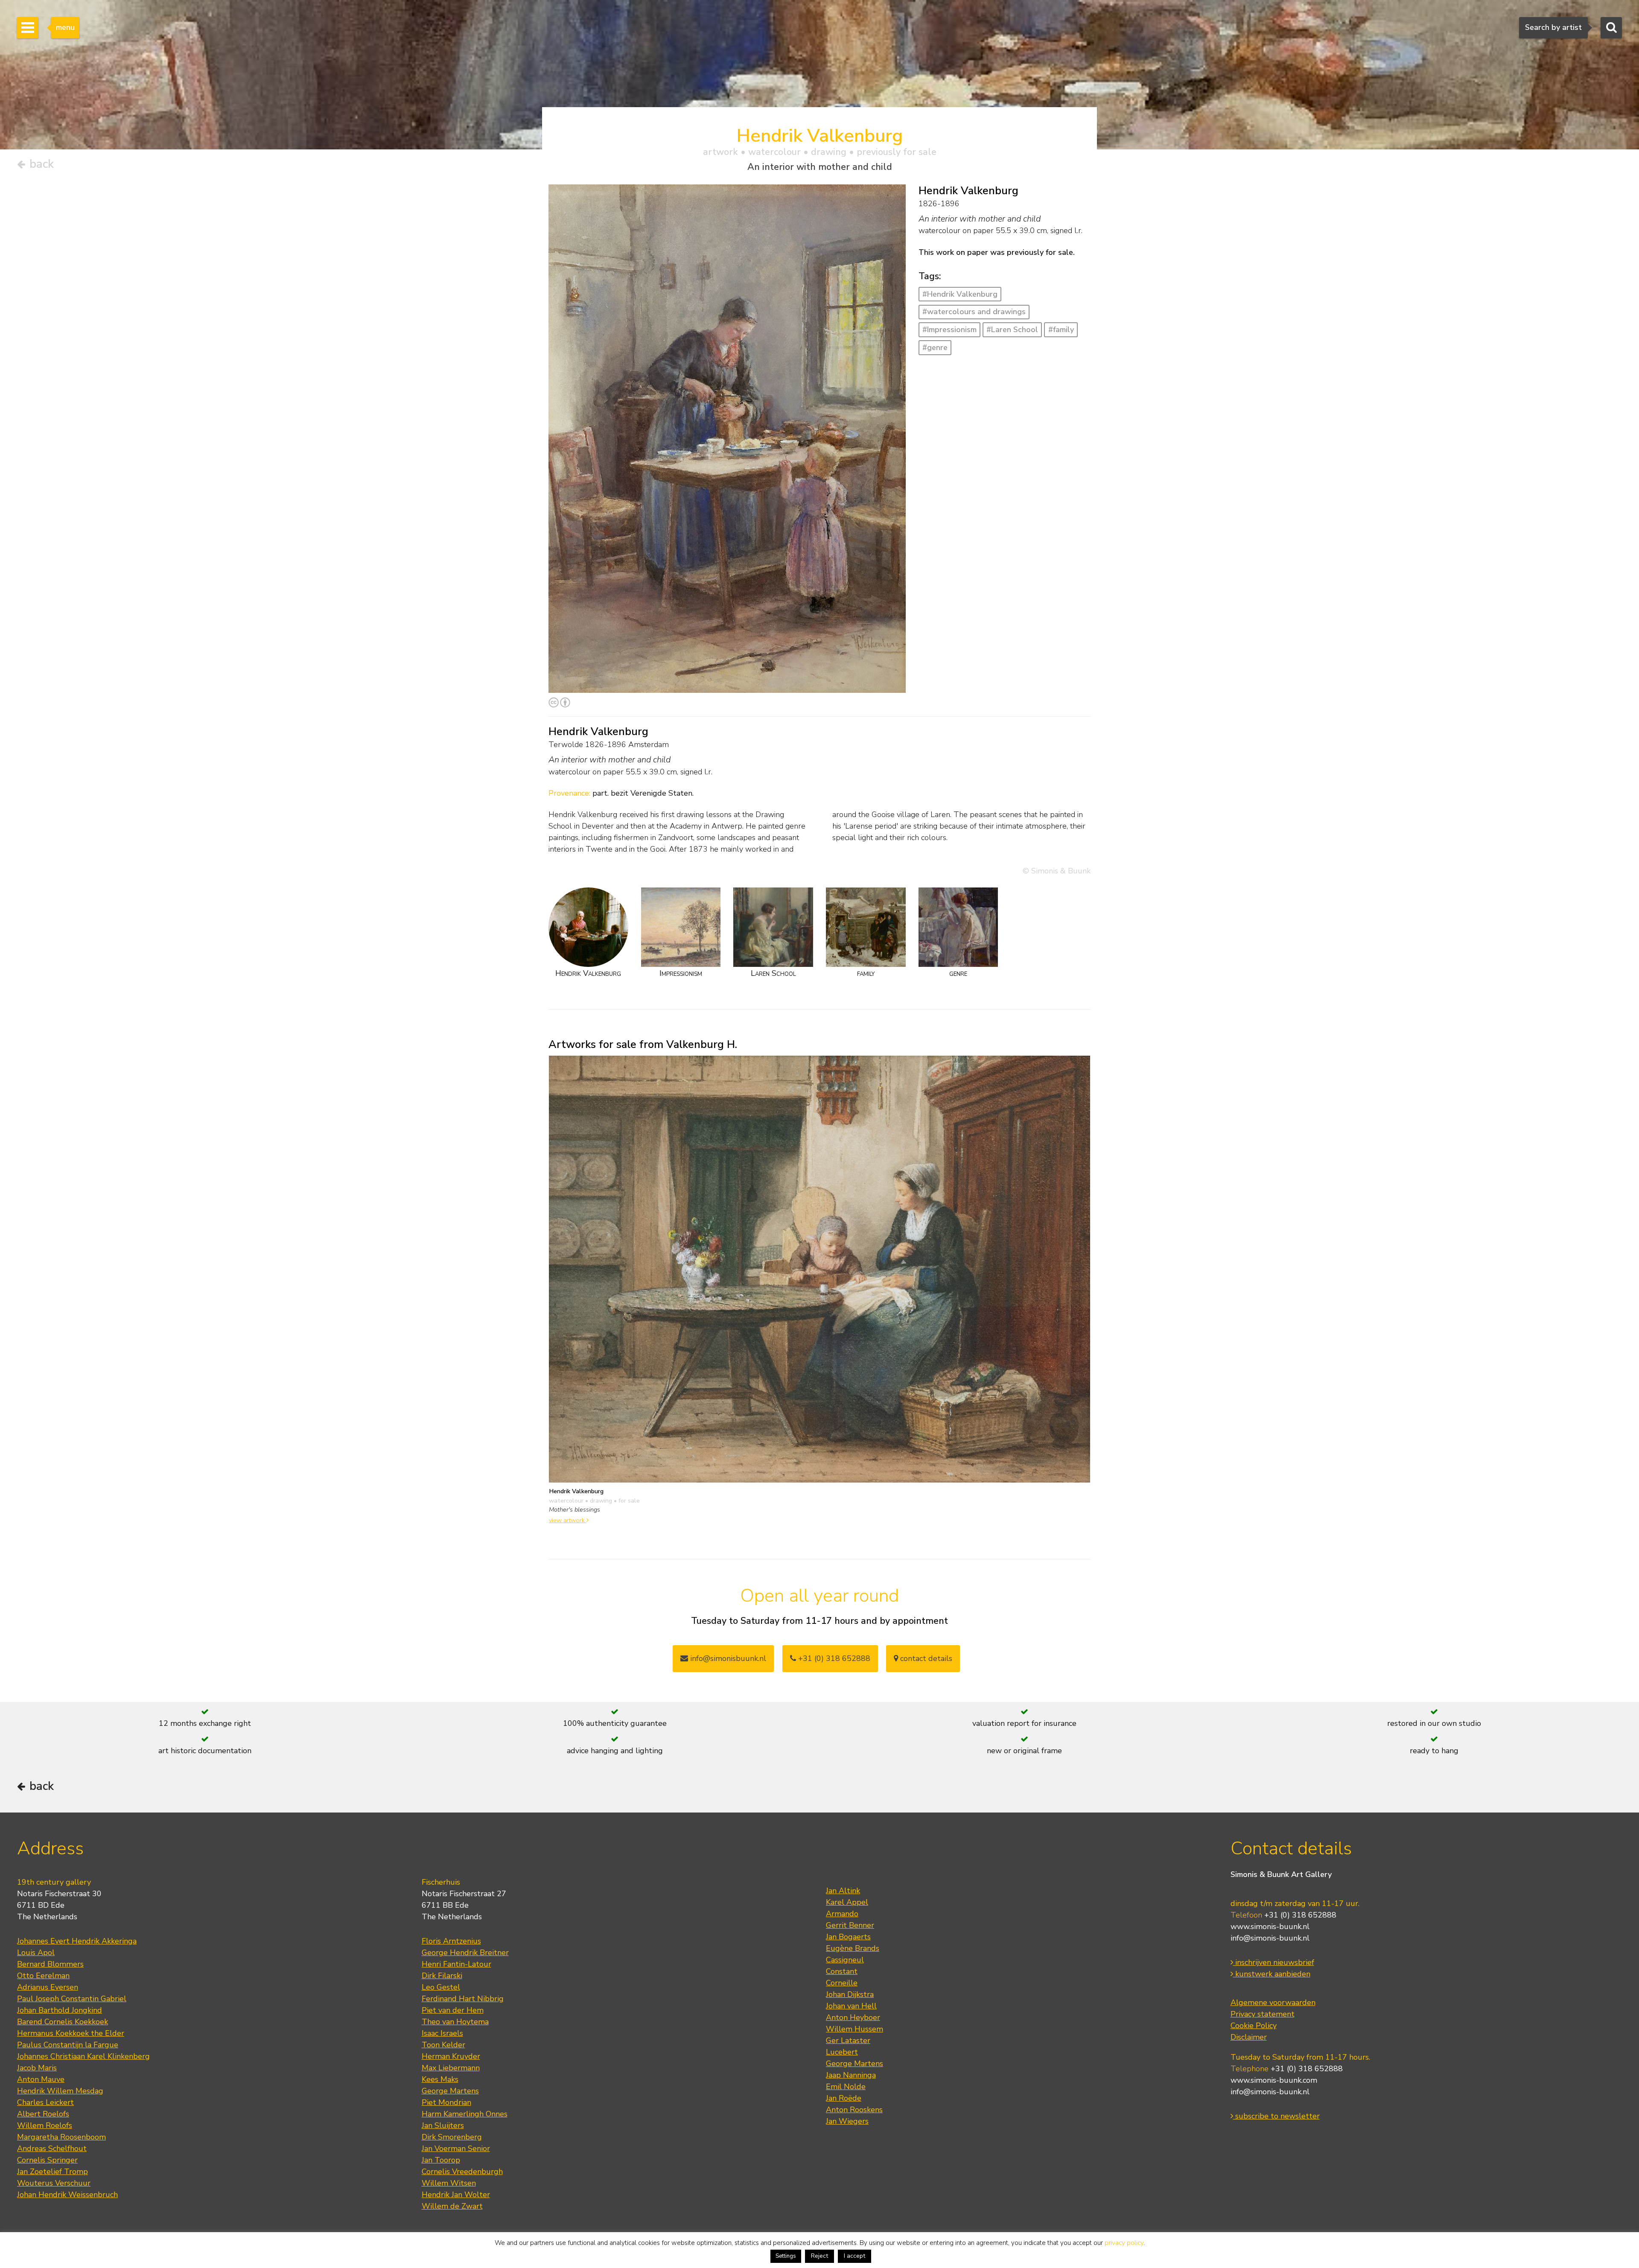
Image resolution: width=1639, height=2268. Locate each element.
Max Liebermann (451, 2068)
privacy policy (1124, 2243)
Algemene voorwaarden (1273, 2002)
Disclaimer (1249, 2037)
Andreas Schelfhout (52, 2148)
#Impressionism (949, 330)
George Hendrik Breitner (465, 1953)
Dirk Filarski (442, 1976)
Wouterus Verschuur (54, 2183)
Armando (842, 1914)
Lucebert (842, 2052)
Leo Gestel (441, 1987)
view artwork (568, 1520)
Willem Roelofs (45, 2125)
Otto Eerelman (43, 1976)
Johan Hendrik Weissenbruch (67, 2195)
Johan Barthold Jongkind (60, 2010)
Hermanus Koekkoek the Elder (71, 2033)
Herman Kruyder (451, 2056)
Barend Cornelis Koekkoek (63, 2022)
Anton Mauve (41, 2079)
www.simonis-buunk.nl (1270, 1926)
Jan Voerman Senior (456, 2148)
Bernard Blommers (50, 1964)
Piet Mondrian (446, 2102)
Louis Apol (36, 1953)
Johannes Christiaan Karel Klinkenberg (83, 2056)
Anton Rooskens (854, 2110)
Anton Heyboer (853, 2017)
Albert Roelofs (43, 2114)
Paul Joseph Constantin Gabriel (72, 1999)
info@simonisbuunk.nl (727, 1658)
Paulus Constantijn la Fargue (68, 2045)
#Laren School (1012, 330)
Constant (842, 1971)
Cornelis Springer (47, 2160)
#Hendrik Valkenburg (960, 294)
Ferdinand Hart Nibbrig (463, 1999)
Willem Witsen (449, 2183)
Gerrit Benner (850, 1925)
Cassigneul (845, 1960)
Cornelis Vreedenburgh (462, 2172)
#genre (935, 347)
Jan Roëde (844, 2098)
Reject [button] (819, 2256)
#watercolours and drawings (974, 312)
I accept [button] (854, 2256)
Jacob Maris (37, 2068)
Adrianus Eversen (48, 1987)
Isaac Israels (442, 2033)
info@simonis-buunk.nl (1270, 1938)
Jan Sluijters (443, 2125)
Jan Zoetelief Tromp (52, 2172)
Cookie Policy (1254, 2026)
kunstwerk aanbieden (1272, 1974)
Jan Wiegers (847, 2121)
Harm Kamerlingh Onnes (465, 2114)
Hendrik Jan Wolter (456, 2195)
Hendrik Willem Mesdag (60, 2091)
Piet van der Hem (453, 2010)
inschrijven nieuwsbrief (1274, 1962)
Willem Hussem (854, 2029)
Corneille (842, 1983)
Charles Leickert (45, 2102)
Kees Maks (440, 2079)
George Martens (450, 2091)
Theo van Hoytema (455, 2022)
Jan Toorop (441, 2160)
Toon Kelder (443, 2045)
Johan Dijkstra (850, 1994)
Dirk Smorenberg (452, 2137)
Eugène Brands (853, 1948)
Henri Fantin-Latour (456, 1964)
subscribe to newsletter (1276, 2116)
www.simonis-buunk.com (1274, 2080)
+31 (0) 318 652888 (833, 1658)
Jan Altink (843, 1891)
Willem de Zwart (452, 2206)
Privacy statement (1263, 2014)
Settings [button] (786, 2256)
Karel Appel (847, 1902)
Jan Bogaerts (848, 1937)
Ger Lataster (848, 2040)
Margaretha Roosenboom (61, 2137)
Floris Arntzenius (451, 1941)
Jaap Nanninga (851, 2075)
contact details (925, 1658)
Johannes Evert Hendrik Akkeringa (77, 1941)
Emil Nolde (846, 2087)
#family (1061, 330)
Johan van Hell (851, 2006)
